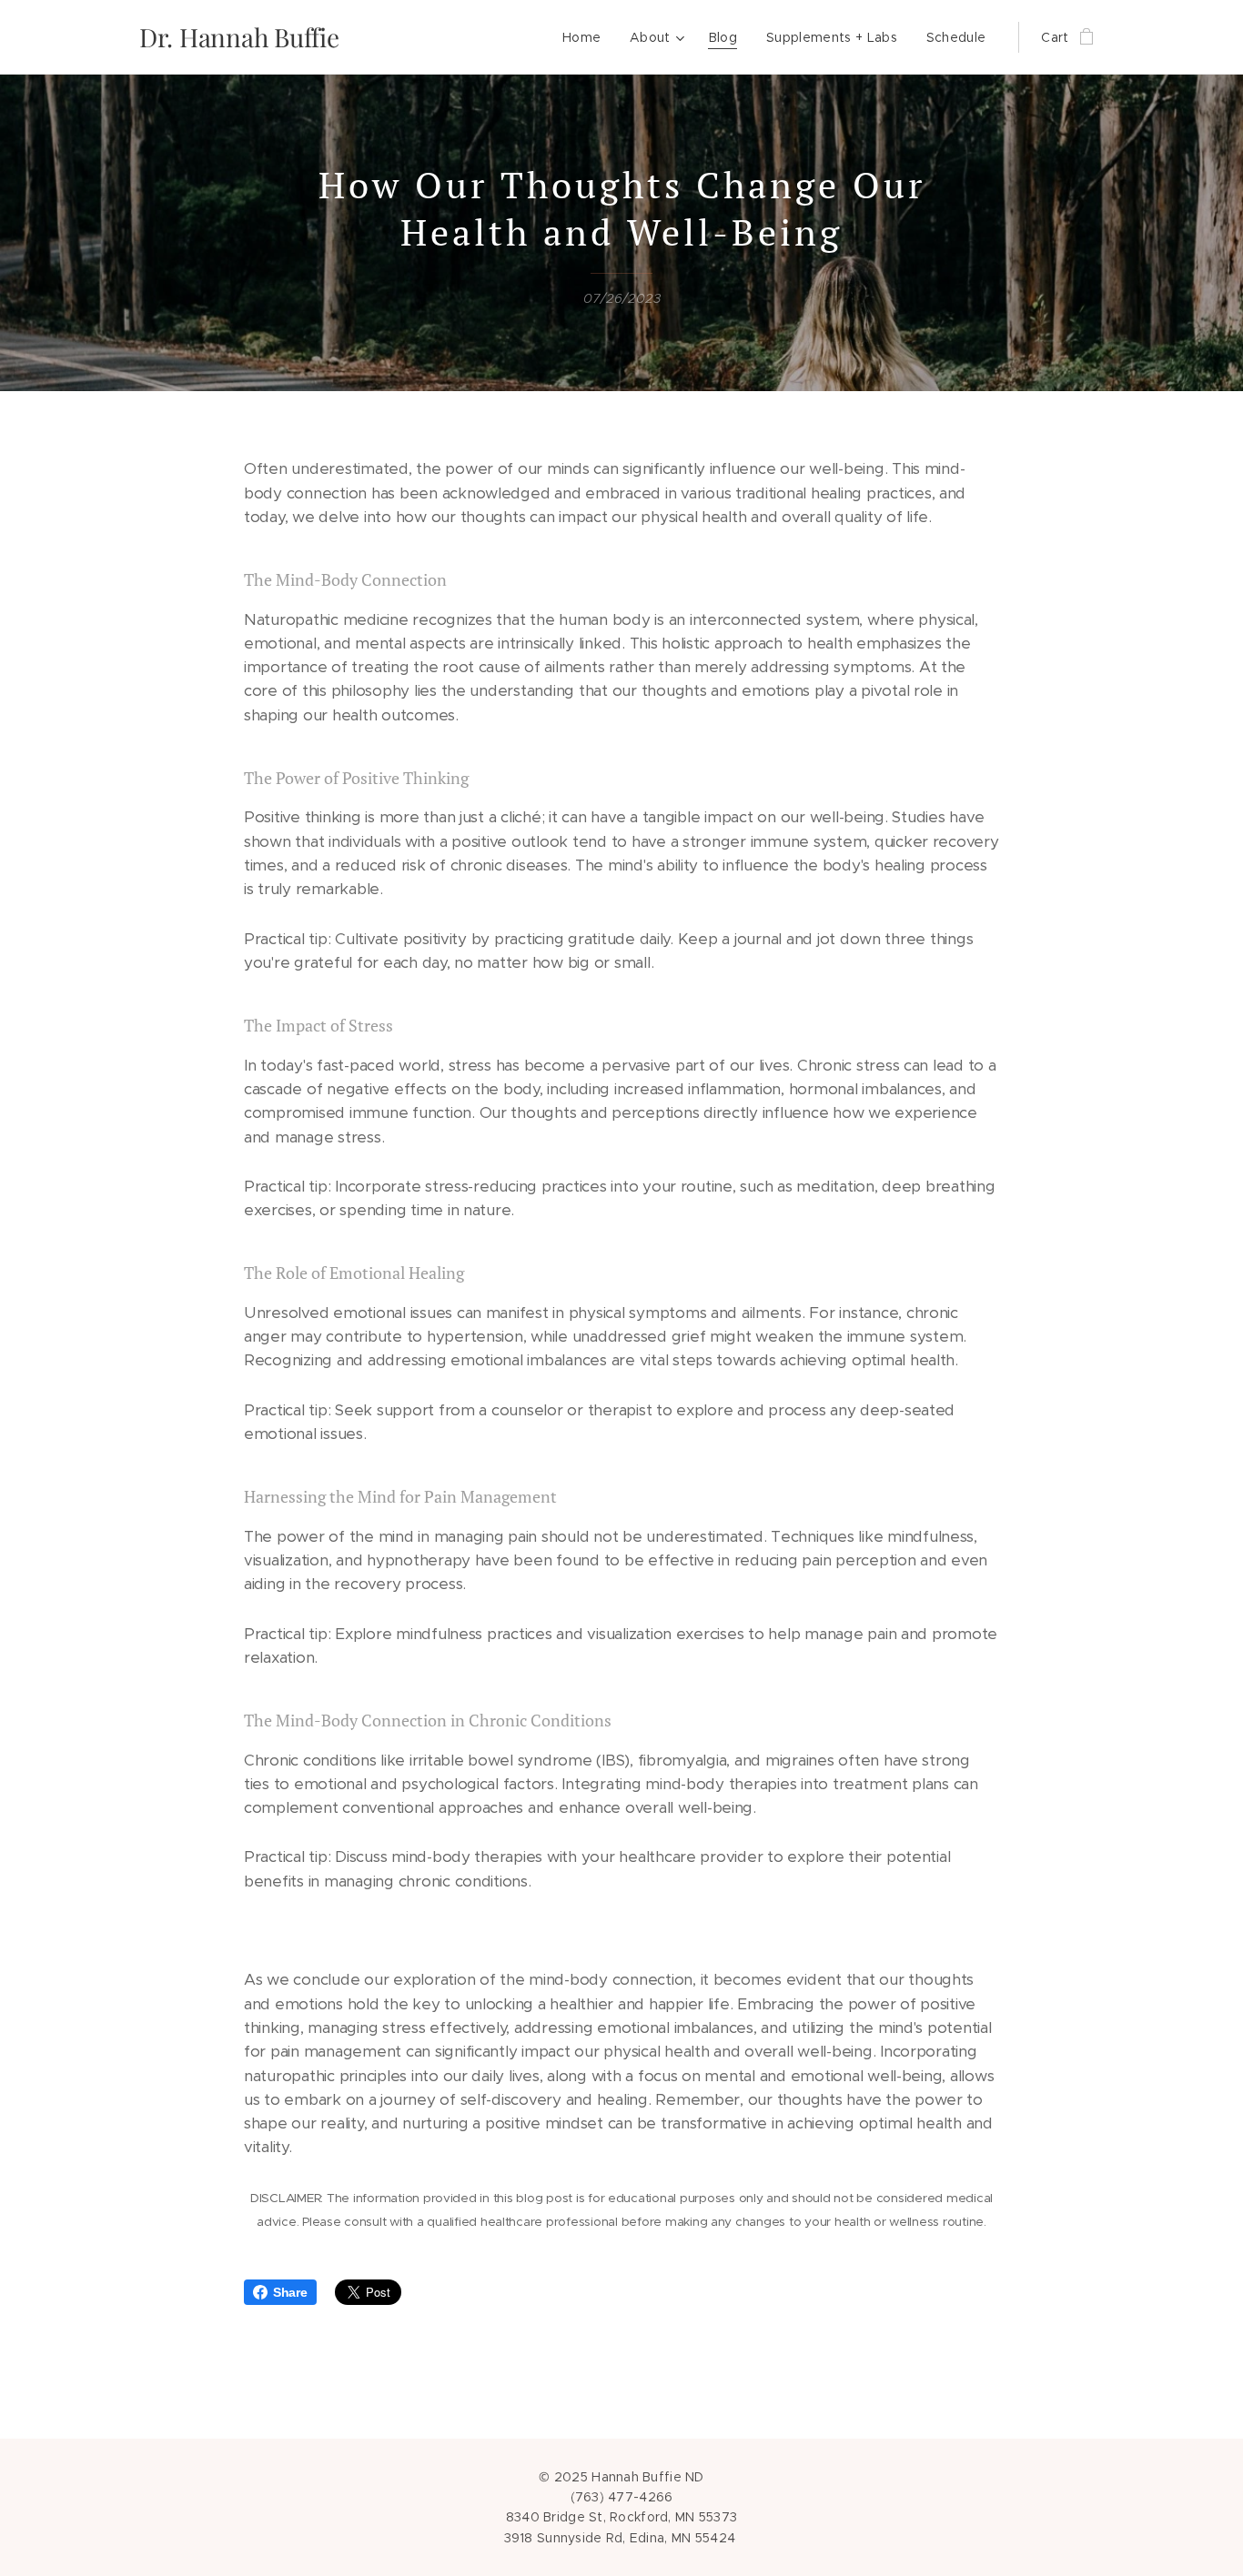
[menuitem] (586, 37)
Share (290, 2292)
